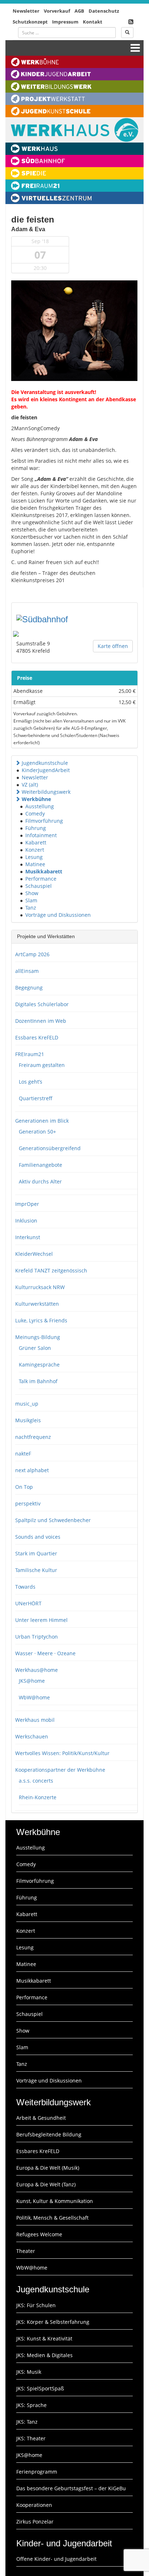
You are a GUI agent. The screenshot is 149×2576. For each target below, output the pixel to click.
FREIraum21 (30, 1054)
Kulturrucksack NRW (40, 1287)
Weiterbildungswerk (46, 792)
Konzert (35, 850)
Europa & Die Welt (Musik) (48, 2168)
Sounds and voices (38, 1537)
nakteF (23, 1454)
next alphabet (32, 1470)
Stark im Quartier (36, 1553)
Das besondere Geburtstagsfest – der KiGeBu (71, 2488)
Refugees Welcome (39, 2234)
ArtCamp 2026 (32, 954)
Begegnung (29, 988)
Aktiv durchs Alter (40, 1181)
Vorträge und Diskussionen (58, 915)
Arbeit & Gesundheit (41, 2118)
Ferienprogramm (37, 2472)
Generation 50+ (37, 1132)
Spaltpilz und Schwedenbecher (53, 1520)
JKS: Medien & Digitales (44, 2355)
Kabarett (36, 842)
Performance (41, 879)
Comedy (35, 814)
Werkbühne (36, 799)
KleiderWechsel (34, 1254)
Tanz (31, 908)
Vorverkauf (57, 11)
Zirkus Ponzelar (35, 2522)
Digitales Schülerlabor (42, 1004)
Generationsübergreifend (50, 1148)
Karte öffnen (113, 646)
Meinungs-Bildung (38, 1337)
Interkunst (28, 1237)
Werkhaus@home (37, 1670)
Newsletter (26, 11)
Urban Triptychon (37, 1637)
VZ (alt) (30, 785)
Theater (26, 2251)
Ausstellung (40, 806)
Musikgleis (28, 1420)
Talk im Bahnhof (38, 1381)
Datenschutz (104, 11)
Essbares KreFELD (37, 1037)
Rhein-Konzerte (38, 1797)
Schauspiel (39, 886)
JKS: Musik (29, 2372)
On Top (24, 1487)
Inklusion (26, 1221)
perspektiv (28, 1503)
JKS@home (32, 1681)
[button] (18, 763)
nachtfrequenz (33, 1437)
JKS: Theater (31, 2438)
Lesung (34, 857)
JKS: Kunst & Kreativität (44, 2338)
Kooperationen (34, 2505)
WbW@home (34, 1697)
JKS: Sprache (31, 2405)
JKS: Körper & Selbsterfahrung (53, 2322)
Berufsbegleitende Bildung (49, 2134)
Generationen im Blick (42, 1121)
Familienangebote (41, 1165)
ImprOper (27, 1204)
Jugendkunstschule (45, 763)
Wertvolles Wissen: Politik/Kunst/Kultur (62, 1753)
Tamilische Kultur (36, 1570)
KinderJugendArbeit (46, 770)
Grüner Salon (35, 1348)
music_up (27, 1404)
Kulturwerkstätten (37, 1304)
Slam (31, 900)
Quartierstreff (36, 1098)
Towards (25, 1587)
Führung (36, 828)
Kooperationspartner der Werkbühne (60, 1770)
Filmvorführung (44, 821)
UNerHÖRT (28, 1603)
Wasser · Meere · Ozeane (45, 1653)
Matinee (35, 864)
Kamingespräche (39, 1365)
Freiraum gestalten (42, 1065)
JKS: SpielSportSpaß (40, 2388)
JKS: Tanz (27, 2422)
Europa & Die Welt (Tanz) (46, 2184)
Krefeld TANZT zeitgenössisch (51, 1270)
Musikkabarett (44, 871)
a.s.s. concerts (36, 1781)
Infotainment (41, 835)
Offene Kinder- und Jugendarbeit (56, 2559)
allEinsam (27, 971)
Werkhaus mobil (35, 1720)
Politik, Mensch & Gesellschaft (52, 2218)
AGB (79, 11)
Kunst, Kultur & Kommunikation (55, 2201)
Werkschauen (32, 1736)
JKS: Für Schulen (36, 2305)
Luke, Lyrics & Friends (41, 1320)
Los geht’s (31, 1082)
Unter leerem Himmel (41, 1620)
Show (32, 893)
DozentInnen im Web (41, 1021)
